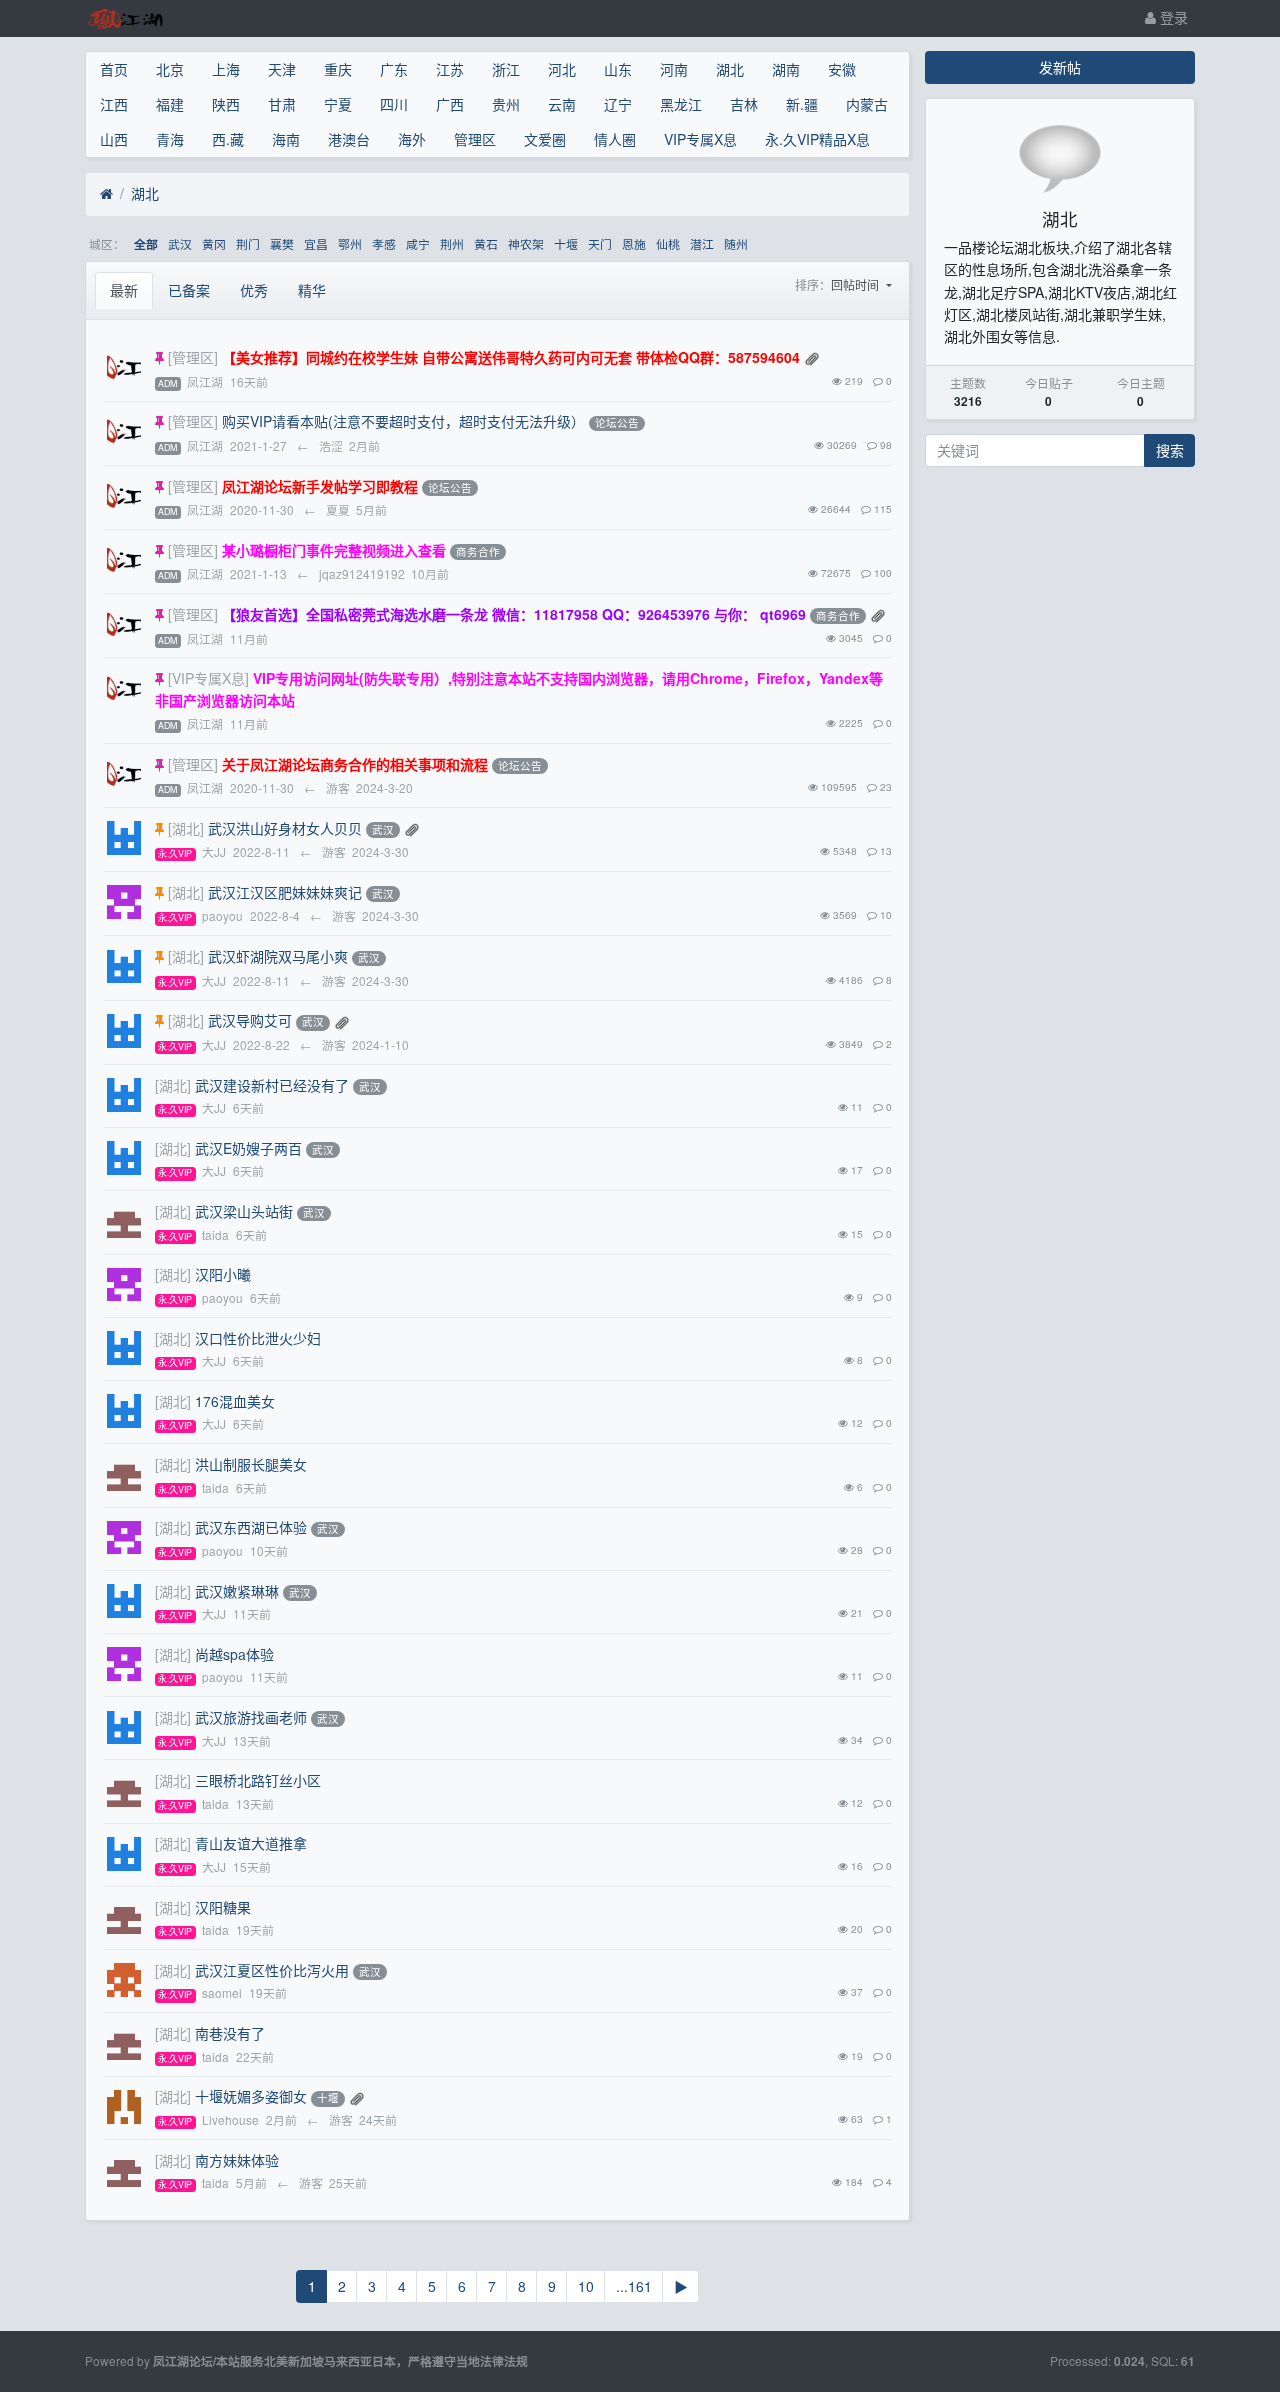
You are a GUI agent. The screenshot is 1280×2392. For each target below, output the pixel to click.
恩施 (634, 243)
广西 (450, 104)
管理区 (475, 139)
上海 (226, 69)
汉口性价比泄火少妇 (258, 1338)
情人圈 (615, 139)
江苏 (450, 69)
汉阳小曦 (223, 1274)
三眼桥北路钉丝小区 (258, 1780)
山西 (114, 139)
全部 (146, 244)
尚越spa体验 (234, 1654)
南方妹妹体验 (237, 2160)
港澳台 (349, 139)
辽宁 (618, 104)
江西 (114, 104)
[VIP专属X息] (208, 678)
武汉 (180, 243)
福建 (170, 104)
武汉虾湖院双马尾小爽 (278, 956)
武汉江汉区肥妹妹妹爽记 (285, 892)
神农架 (526, 243)
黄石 (486, 243)
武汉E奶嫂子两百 (248, 1148)
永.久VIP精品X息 (817, 139)
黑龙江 (681, 104)
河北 (562, 69)
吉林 (744, 104)
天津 (282, 69)
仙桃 (668, 243)
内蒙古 (867, 104)
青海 (170, 139)
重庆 (338, 69)
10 (586, 2286)
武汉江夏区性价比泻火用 (272, 1970)
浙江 (506, 69)
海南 (286, 139)
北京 (170, 69)
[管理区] (193, 357)
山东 (618, 69)
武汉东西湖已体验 (251, 1527)
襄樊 (282, 243)
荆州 (452, 243)
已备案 (189, 290)
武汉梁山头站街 (244, 1211)
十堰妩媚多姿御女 (251, 2096)
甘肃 (282, 104)
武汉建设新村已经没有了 (272, 1085)
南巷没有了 (230, 2033)
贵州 (506, 104)
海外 (412, 139)
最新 (124, 290)
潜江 (702, 243)
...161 (634, 2286)
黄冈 (214, 243)
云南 (562, 104)
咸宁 (418, 243)
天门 (600, 243)
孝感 (384, 243)
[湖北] (186, 828)
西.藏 (228, 139)
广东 (394, 69)
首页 (114, 69)
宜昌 (316, 243)
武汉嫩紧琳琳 (237, 1591)
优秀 (254, 290)
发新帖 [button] (1060, 67)
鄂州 (350, 243)
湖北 (730, 69)
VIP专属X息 (700, 139)
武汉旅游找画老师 (251, 1717)
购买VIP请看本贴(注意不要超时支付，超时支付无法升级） (403, 421)
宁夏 (338, 104)
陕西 (226, 104)
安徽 (842, 69)
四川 (394, 104)
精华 (312, 290)
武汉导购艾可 (250, 1020)
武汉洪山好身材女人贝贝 (285, 828)
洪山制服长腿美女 (251, 1464)
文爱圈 (545, 139)
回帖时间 (856, 284)
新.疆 (802, 104)
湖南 (786, 69)
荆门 (248, 243)
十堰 (566, 243)
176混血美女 (235, 1401)
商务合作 (478, 551)
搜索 (1170, 450)
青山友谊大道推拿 (251, 1843)
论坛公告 (617, 423)
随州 (736, 243)
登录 (1172, 17)
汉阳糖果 (223, 1907)
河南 (674, 69)
